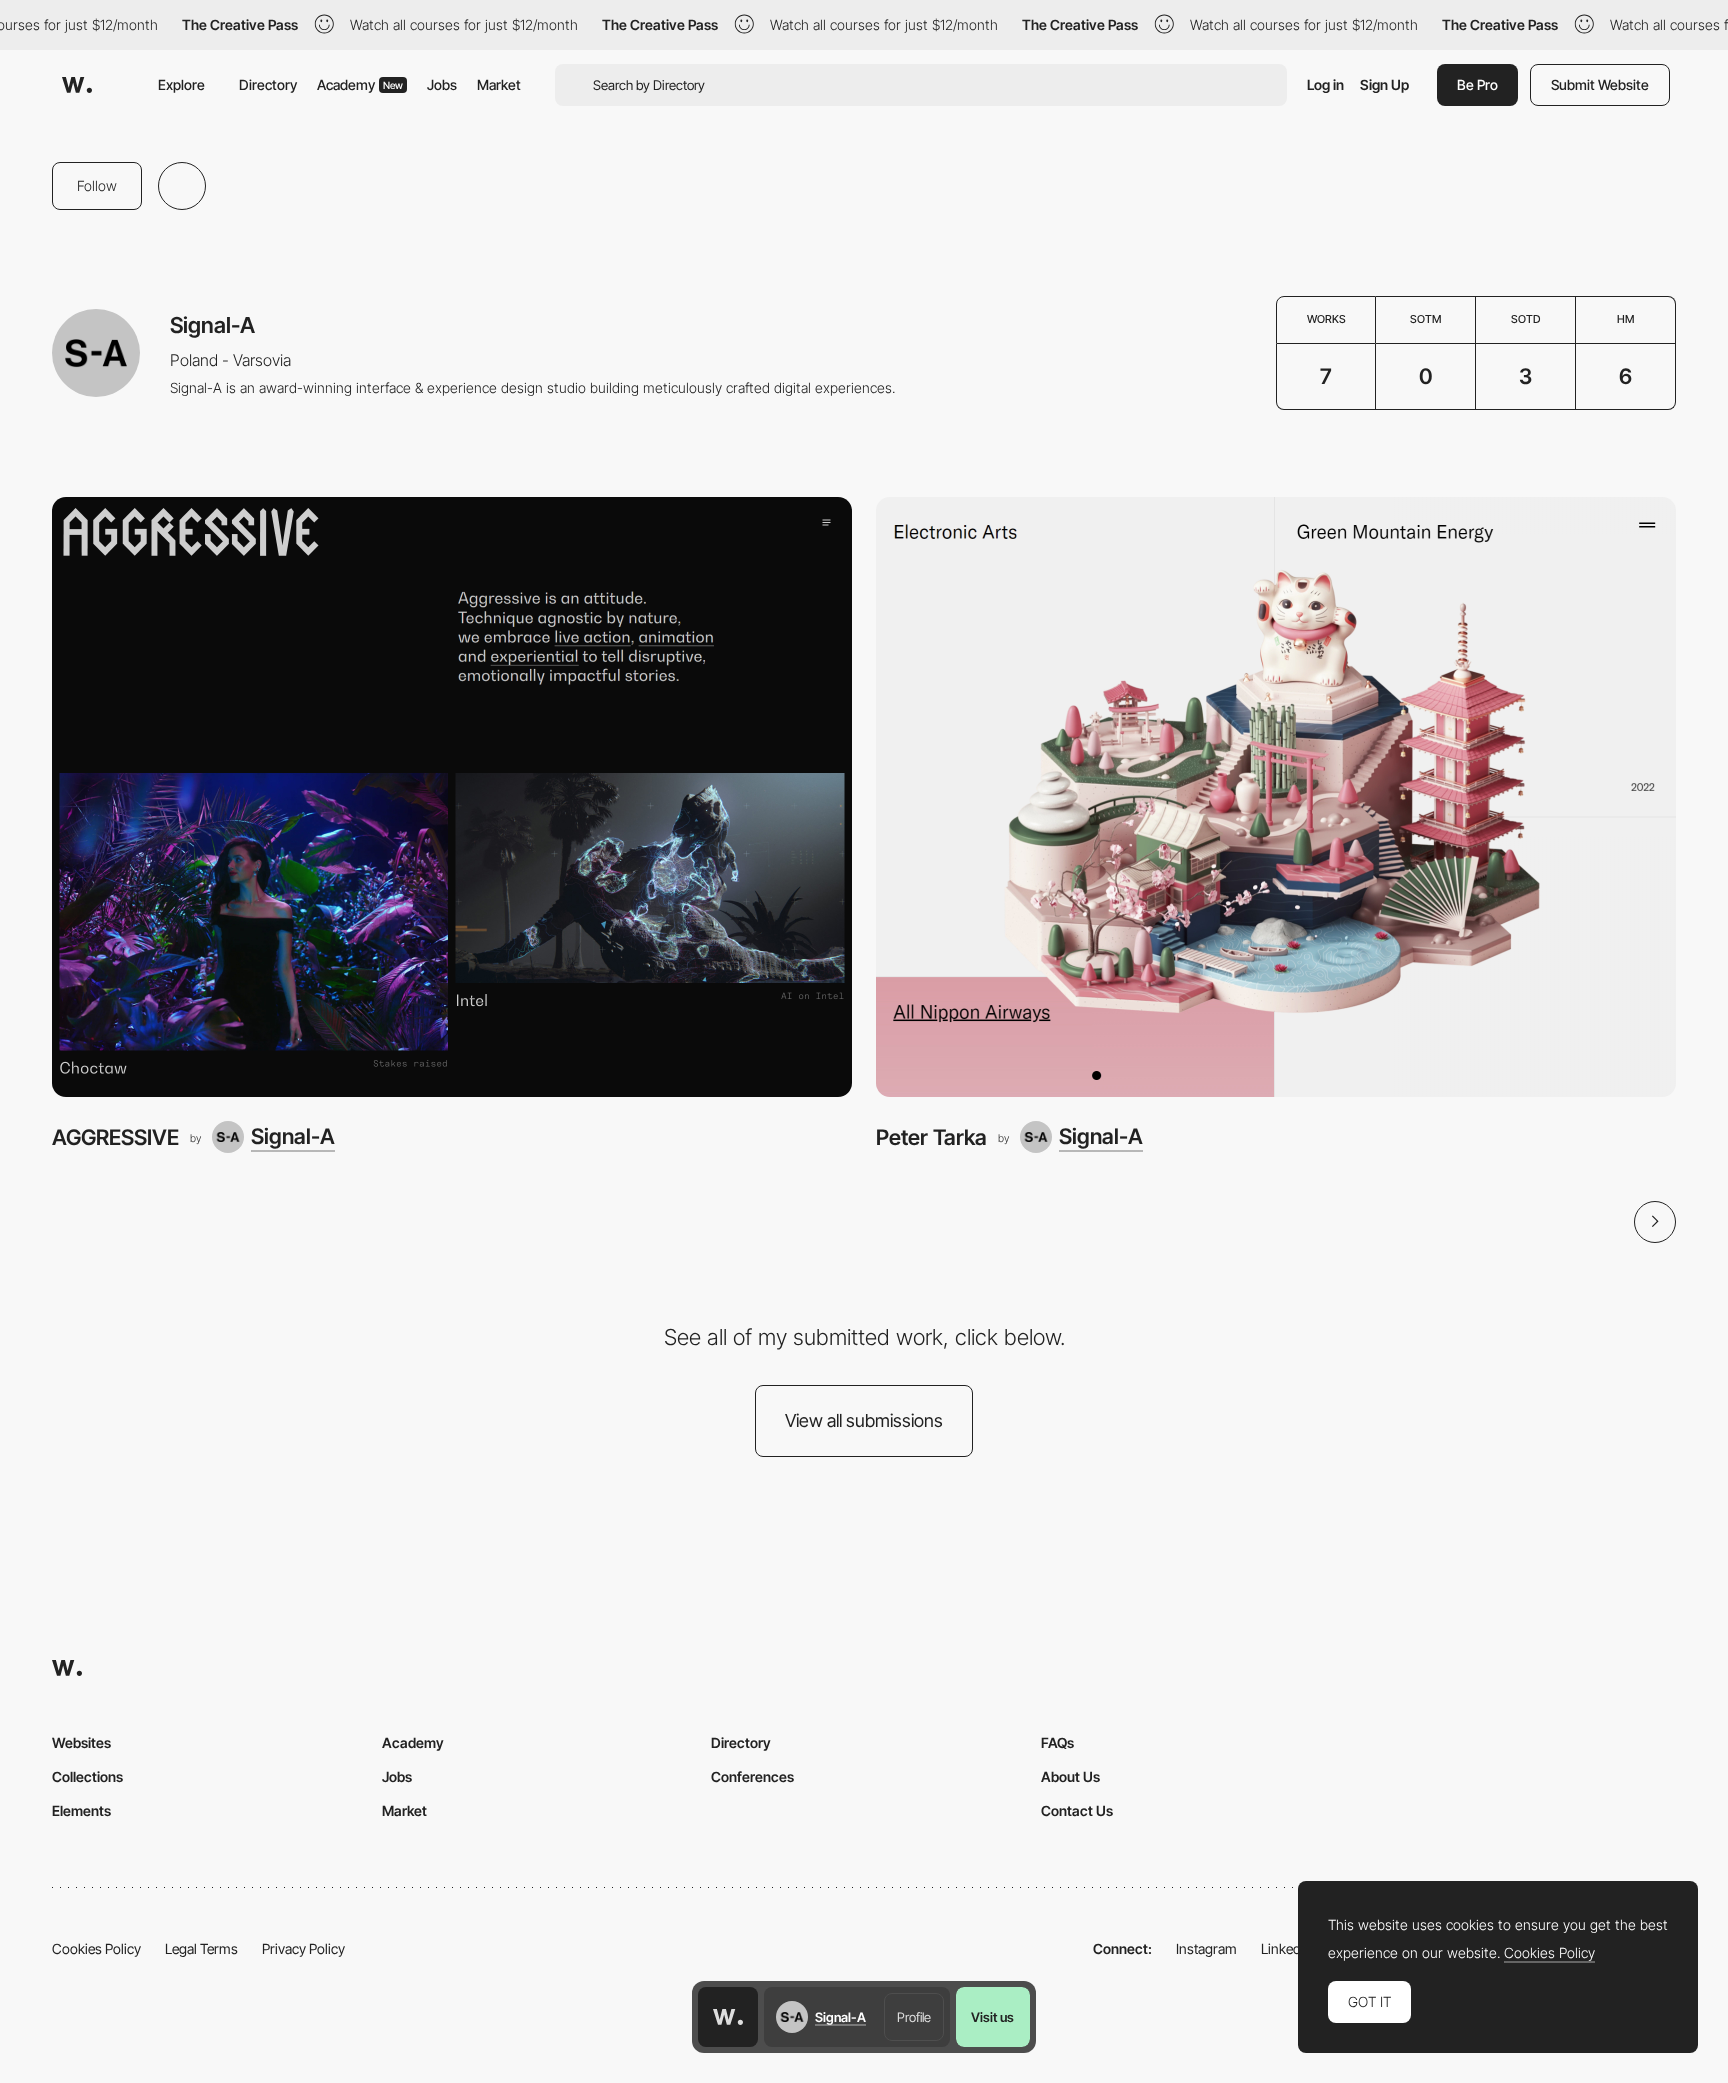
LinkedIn (1286, 1948)
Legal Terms (201, 1948)
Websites (81, 1742)
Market (499, 84)
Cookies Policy (96, 1948)
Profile (914, 2017)
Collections (87, 1776)
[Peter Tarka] (1276, 797)
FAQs (1057, 1742)
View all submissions (864, 1420)
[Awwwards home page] (728, 2017)
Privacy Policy (303, 1948)
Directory (268, 84)
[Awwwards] (77, 85)
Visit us (992, 2017)
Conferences (752, 1776)
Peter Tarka (931, 1137)
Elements (81, 1810)
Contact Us (1077, 1810)
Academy (360, 84)
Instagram (1206, 1948)
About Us (1070, 1776)
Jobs (442, 84)
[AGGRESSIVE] (452, 797)
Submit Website (1600, 84)
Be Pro (1477, 84)
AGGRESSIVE (115, 1137)
